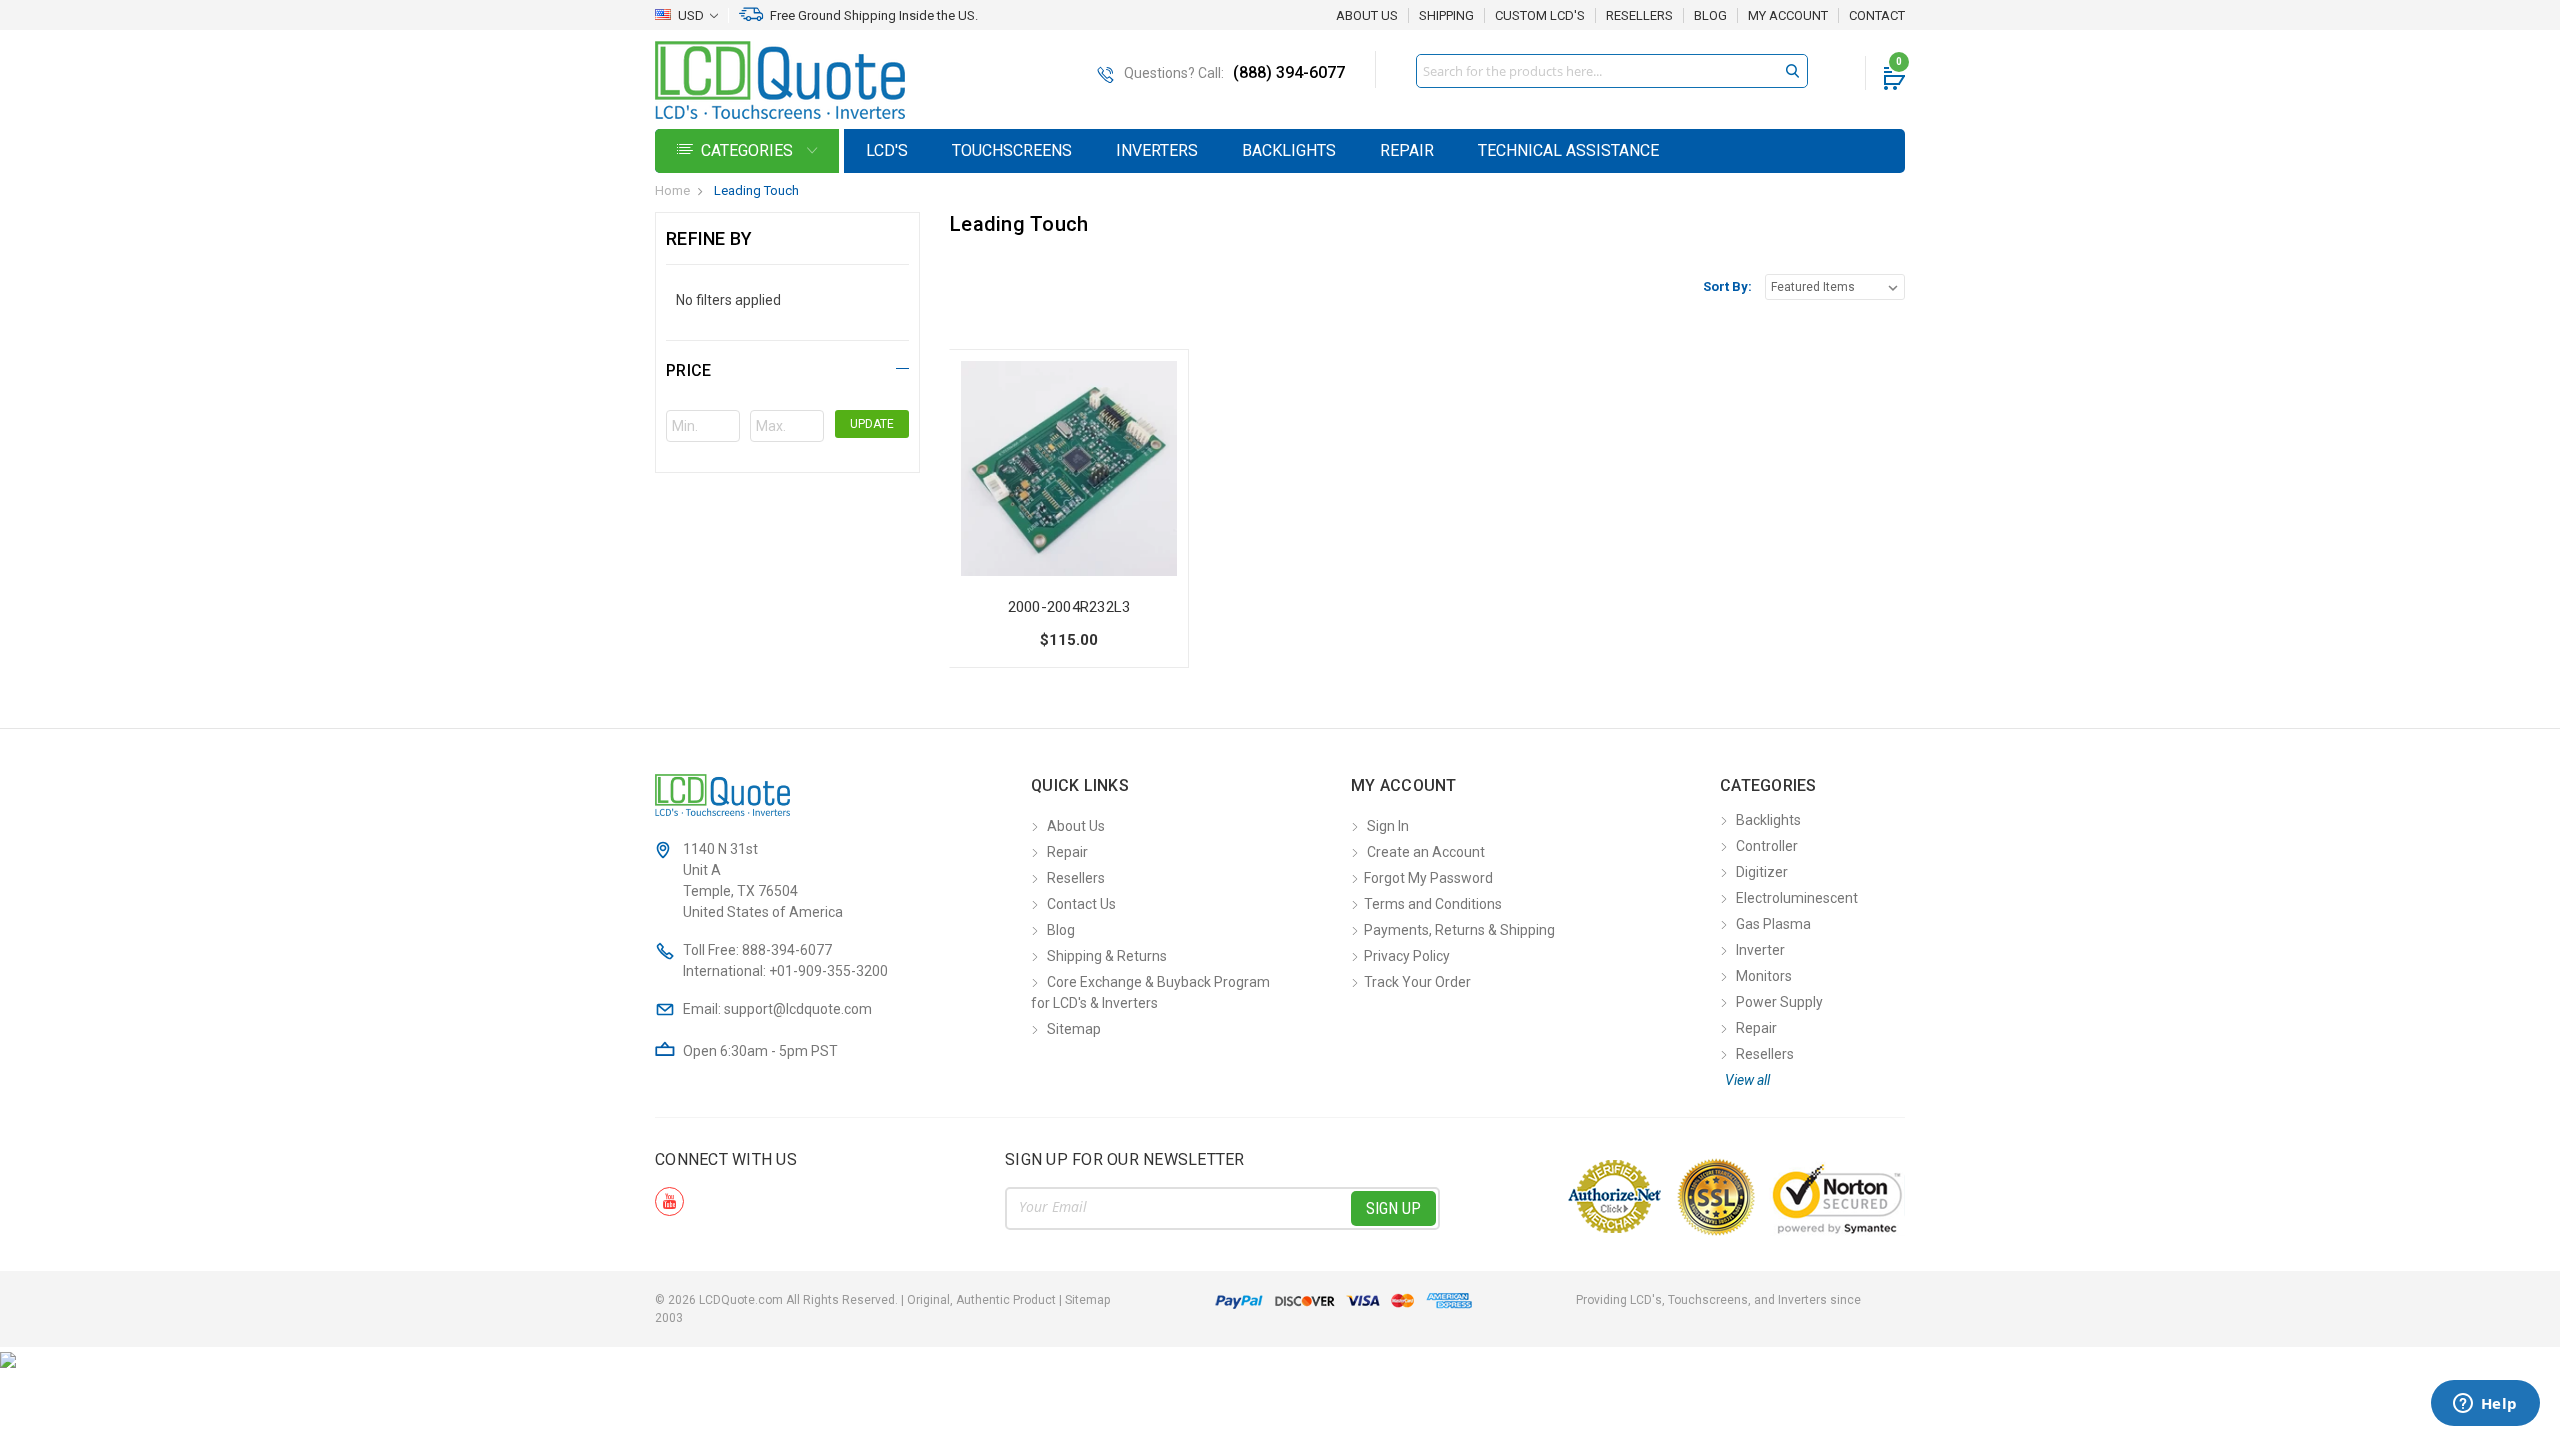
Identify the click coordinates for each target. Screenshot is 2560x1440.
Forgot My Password (1428, 878)
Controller (1767, 846)
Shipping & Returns (1107, 956)
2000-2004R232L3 (1069, 607)
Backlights (1289, 150)
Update (872, 424)
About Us (1367, 15)
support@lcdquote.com (798, 1009)
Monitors (1764, 976)
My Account (1788, 16)
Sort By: (1727, 286)
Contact (1877, 16)
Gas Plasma (1773, 924)
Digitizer (1762, 872)
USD (691, 15)
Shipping (1446, 16)
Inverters (1157, 150)
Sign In (1388, 826)
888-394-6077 (787, 950)
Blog (1710, 16)
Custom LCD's (1540, 16)
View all (1747, 1080)
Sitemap (1074, 1029)
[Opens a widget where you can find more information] (2485, 1405)
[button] (787, 367)
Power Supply (1779, 1002)
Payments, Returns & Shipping (1459, 930)
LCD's (887, 150)
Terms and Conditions (1433, 904)
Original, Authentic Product (981, 1300)
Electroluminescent (1797, 898)
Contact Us (1081, 904)
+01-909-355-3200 (828, 971)
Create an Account (1426, 852)
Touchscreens (1012, 150)
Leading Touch (756, 190)
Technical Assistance (1568, 150)
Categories (749, 150)
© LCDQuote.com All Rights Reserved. (882, 1300)
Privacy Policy (1407, 956)
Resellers (1639, 16)
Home (672, 190)
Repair (1407, 150)
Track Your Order (1417, 982)
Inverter (1760, 950)
